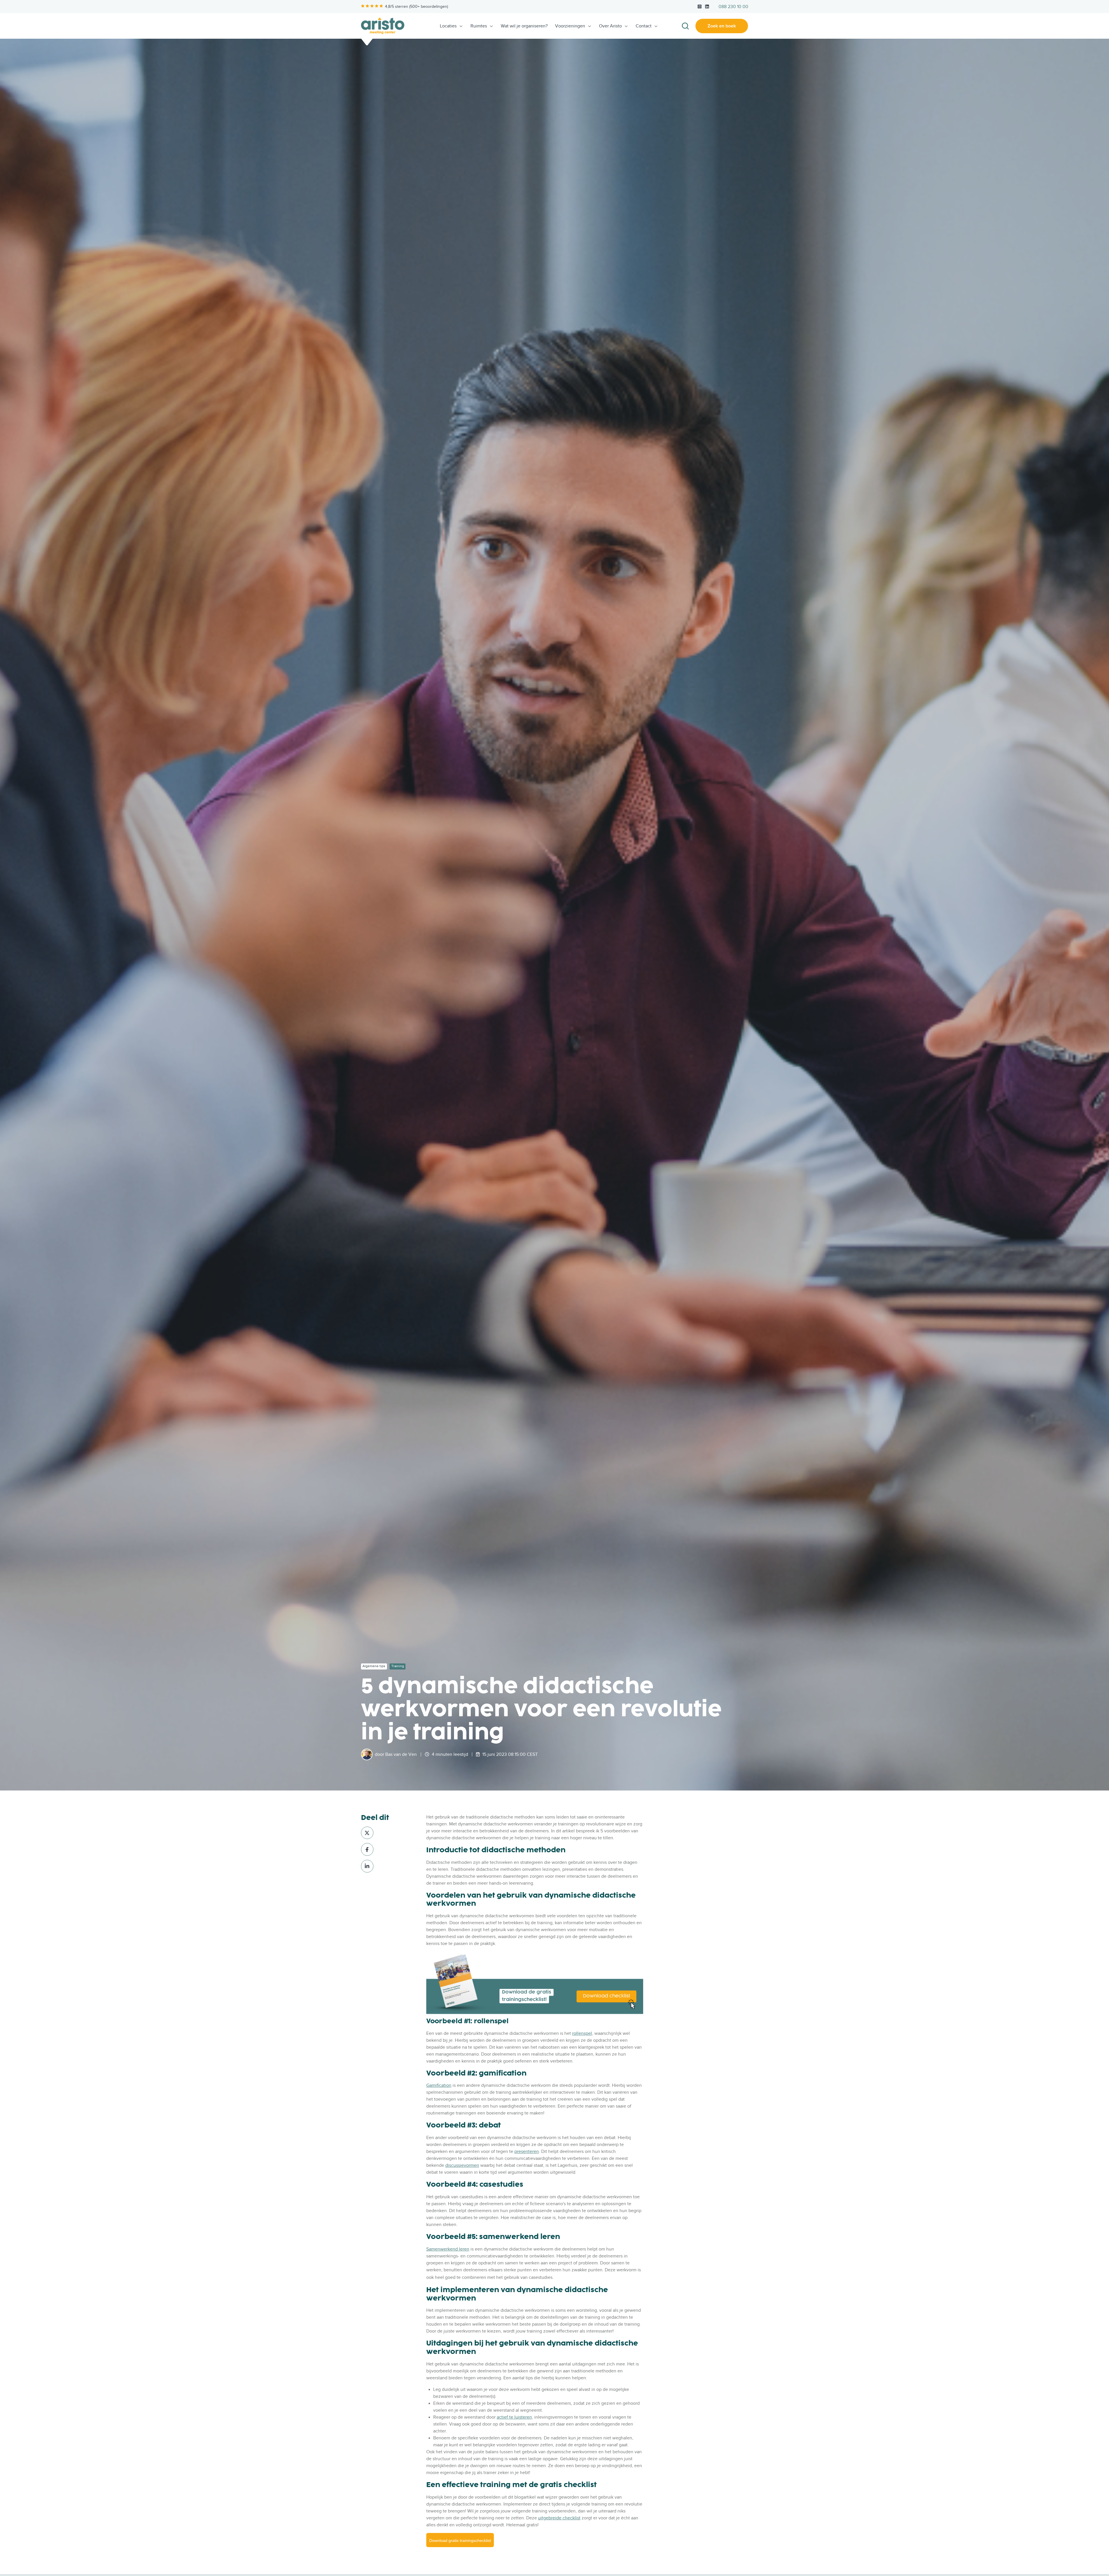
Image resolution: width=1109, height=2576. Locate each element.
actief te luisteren (514, 2417)
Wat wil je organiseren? (524, 26)
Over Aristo (610, 26)
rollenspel (582, 2033)
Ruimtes (479, 26)
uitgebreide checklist (559, 2518)
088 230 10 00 (733, 7)
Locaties (448, 26)
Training (398, 1666)
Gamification (439, 2085)
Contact (644, 26)
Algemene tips (374, 1666)
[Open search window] (685, 26)
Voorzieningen (570, 26)
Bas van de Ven (401, 1754)
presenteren (527, 2151)
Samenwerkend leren (448, 2249)
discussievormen (462, 2165)
